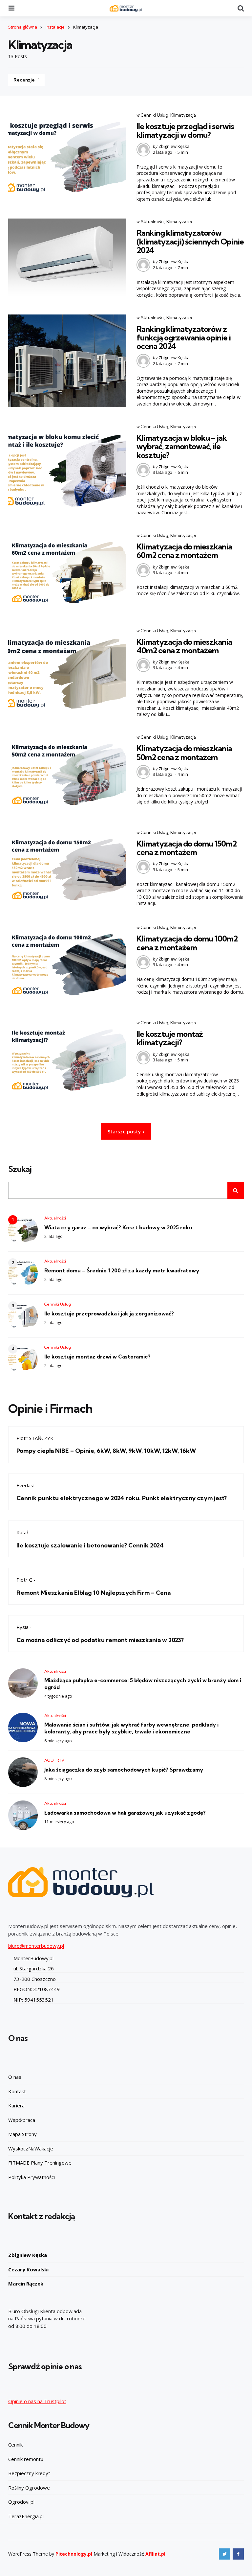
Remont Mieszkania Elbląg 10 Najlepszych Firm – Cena (94, 1593)
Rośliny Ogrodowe (29, 2488)
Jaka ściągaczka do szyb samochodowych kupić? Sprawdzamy (124, 1770)
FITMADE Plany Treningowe (40, 2163)
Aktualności (152, 221)
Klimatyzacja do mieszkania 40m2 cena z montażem (184, 646)
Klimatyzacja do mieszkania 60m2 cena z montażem (184, 551)
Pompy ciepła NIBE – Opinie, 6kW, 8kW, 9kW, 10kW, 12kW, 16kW (106, 1451)
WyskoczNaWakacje (31, 2148)
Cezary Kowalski (28, 2269)
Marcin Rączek (26, 2284)
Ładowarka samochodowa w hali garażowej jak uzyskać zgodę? (125, 1813)
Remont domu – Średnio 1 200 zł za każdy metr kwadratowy (122, 1270)
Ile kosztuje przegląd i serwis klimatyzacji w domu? (185, 130)
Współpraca (22, 2120)
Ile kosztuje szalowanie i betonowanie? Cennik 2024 (90, 1545)
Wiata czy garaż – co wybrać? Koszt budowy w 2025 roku (118, 1227)
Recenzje (26, 80)
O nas (15, 2077)
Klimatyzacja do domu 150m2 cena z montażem (187, 848)
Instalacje (55, 27)
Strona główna (23, 27)
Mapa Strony (22, 2134)
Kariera (16, 2105)
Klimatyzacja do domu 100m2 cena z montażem (187, 943)
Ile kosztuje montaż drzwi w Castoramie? (97, 1357)
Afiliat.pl (155, 2554)
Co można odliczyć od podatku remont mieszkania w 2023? (100, 1640)
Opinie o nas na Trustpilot (37, 2401)
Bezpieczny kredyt (29, 2473)
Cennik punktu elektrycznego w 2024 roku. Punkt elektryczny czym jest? (122, 1498)
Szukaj (20, 1169)
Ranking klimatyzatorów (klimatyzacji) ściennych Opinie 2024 (190, 241)
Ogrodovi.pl (21, 2502)
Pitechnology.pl (74, 2554)
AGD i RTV (54, 1760)
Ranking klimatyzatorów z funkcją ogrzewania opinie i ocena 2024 (184, 338)
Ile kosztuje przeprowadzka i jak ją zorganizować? (109, 1313)
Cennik (15, 2445)
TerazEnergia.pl (26, 2516)
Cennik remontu (26, 2459)
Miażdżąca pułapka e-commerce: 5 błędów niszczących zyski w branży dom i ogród (143, 1684)
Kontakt (17, 2091)
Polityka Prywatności (31, 2177)
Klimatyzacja (183, 115)
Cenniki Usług (154, 115)
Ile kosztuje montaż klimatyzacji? (170, 1038)
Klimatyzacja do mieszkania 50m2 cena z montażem (184, 753)
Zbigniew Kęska (174, 146)
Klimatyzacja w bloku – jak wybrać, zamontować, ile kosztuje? (182, 446)
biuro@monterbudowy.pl (36, 1946)
